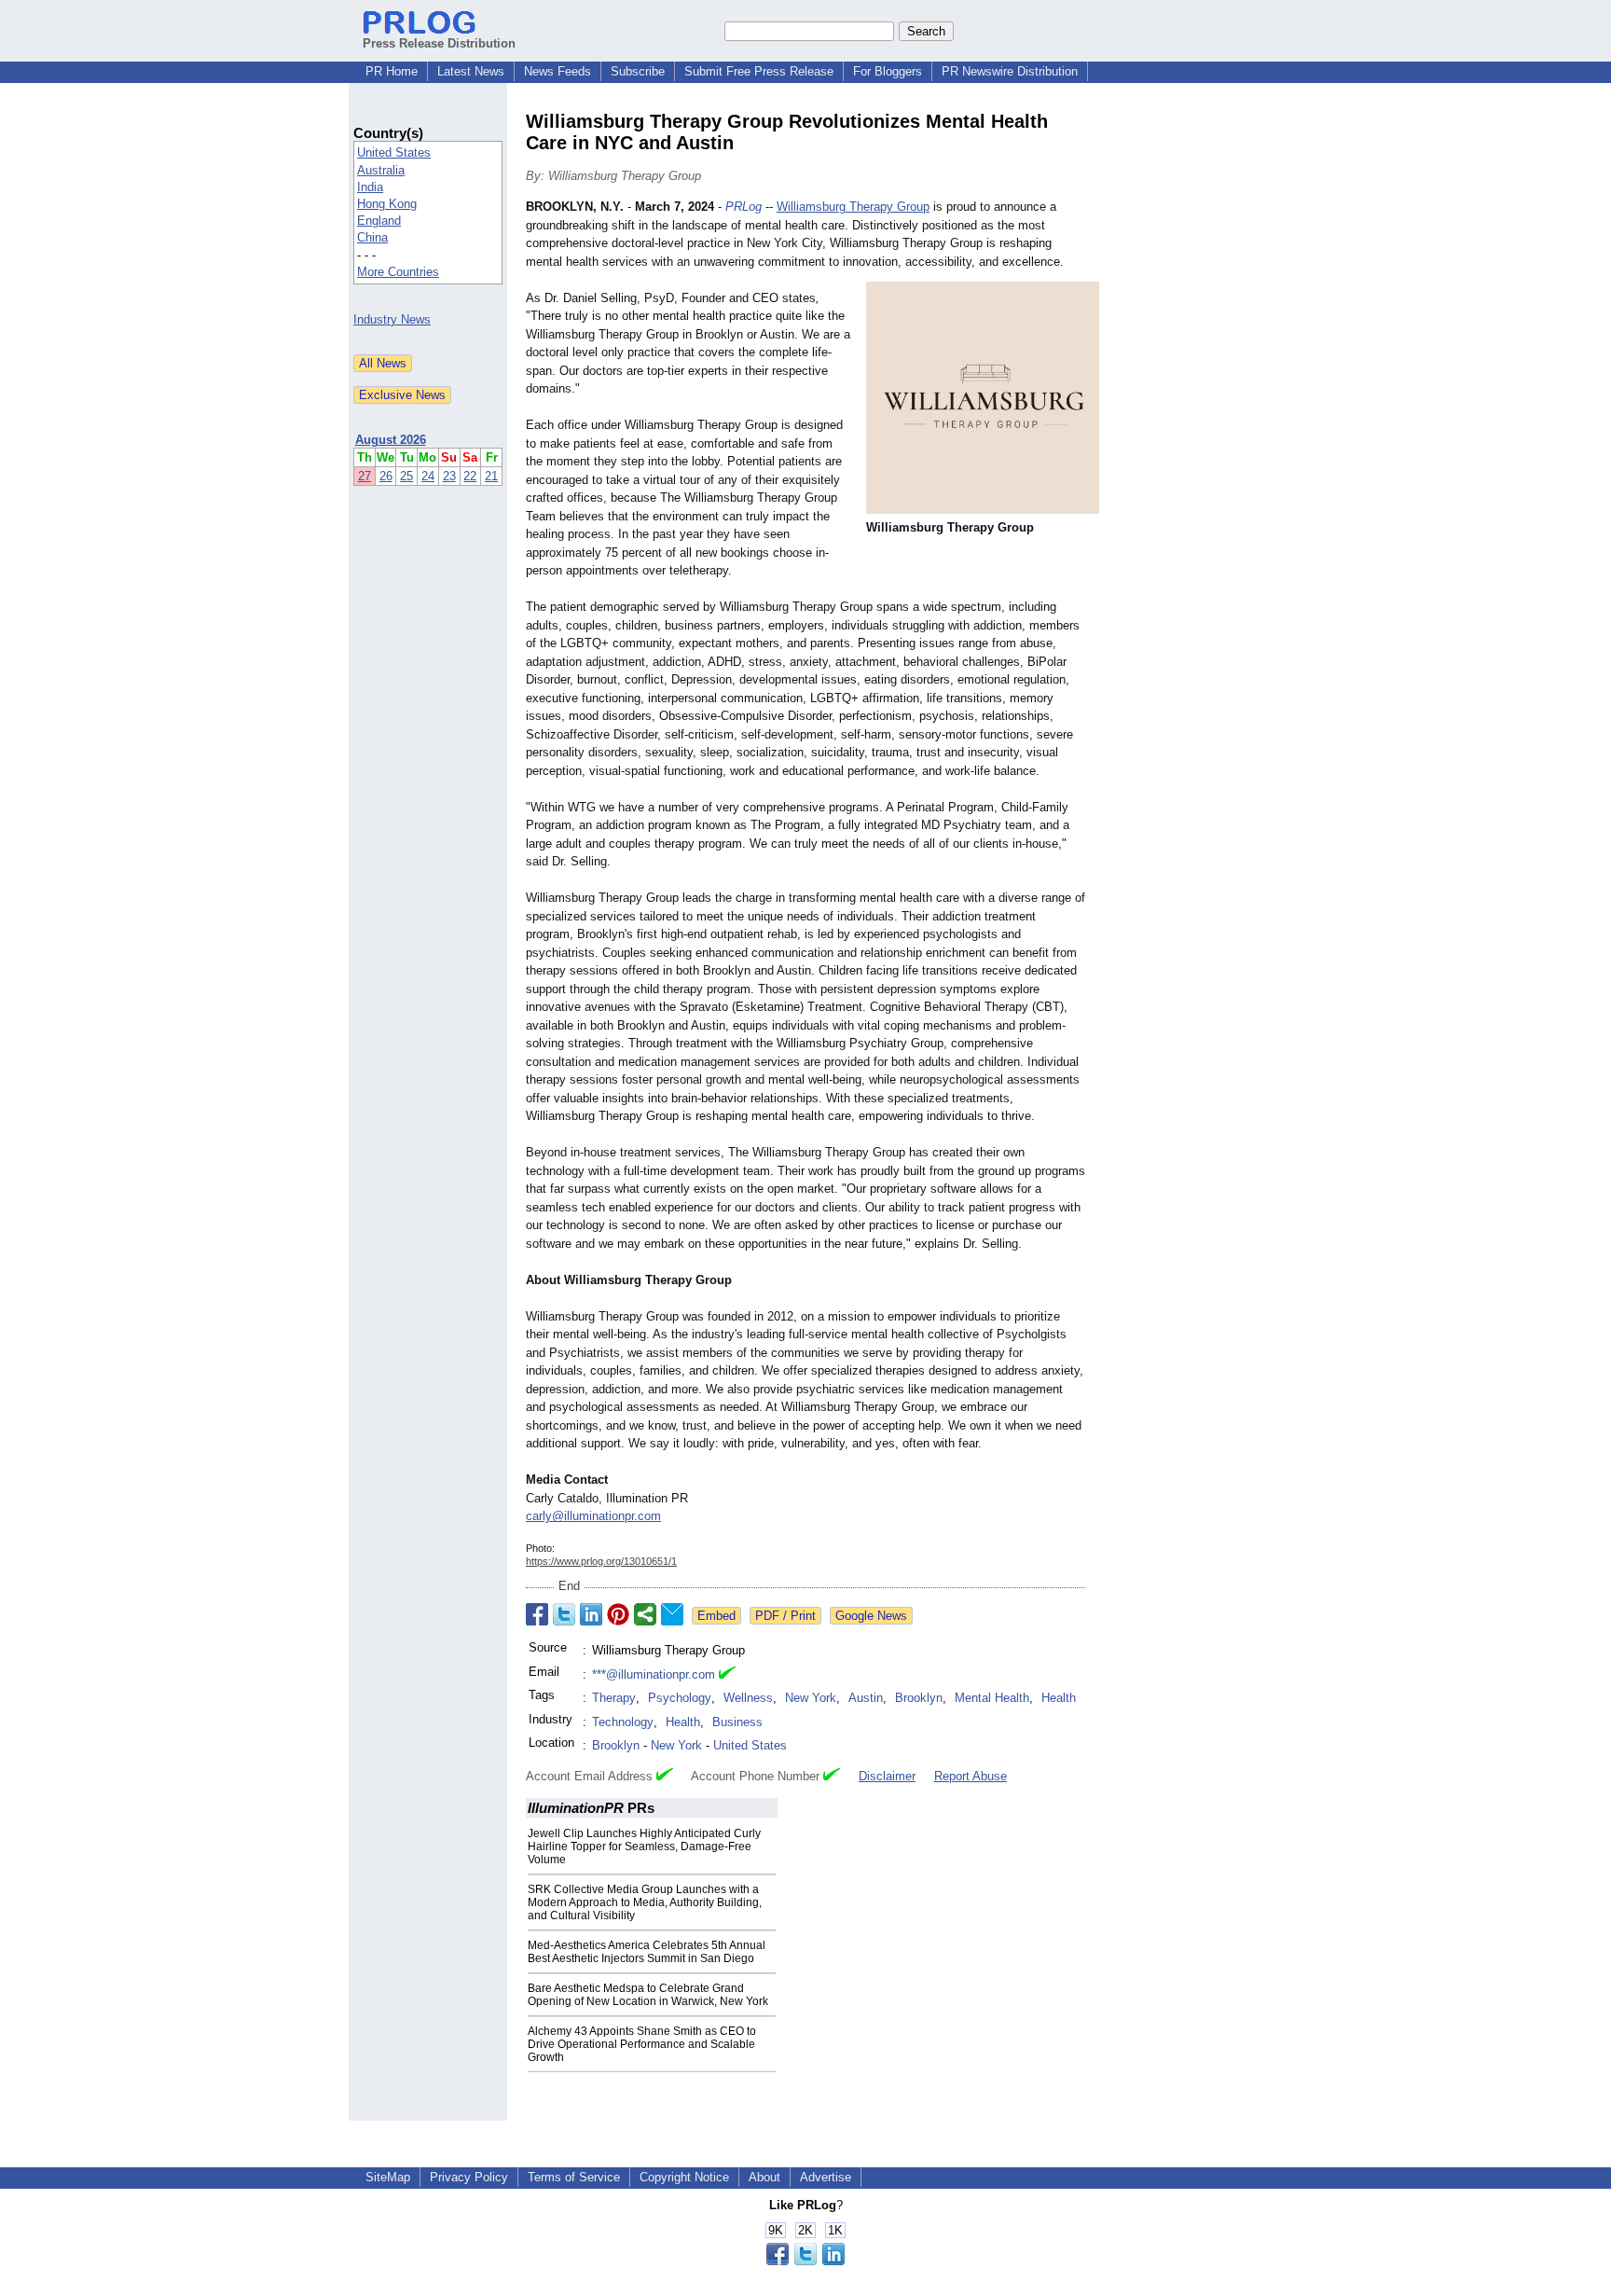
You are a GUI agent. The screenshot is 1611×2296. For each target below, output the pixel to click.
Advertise (826, 2177)
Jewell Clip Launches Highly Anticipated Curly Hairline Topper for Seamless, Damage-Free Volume (644, 1846)
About (764, 2177)
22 (470, 476)
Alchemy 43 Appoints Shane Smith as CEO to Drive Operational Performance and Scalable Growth (642, 2044)
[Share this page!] (805, 2261)
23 (449, 476)
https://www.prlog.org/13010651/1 (601, 1561)
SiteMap (388, 2177)
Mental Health (992, 1698)
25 (406, 476)
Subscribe (638, 71)
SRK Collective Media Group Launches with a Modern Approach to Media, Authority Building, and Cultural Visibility (645, 1902)
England (379, 221)
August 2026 (391, 440)
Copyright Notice (684, 2177)
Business (737, 1722)
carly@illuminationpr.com (593, 1516)
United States (394, 152)
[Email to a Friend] (672, 1614)
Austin (866, 1698)
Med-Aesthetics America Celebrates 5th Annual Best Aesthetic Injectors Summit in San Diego (647, 1952)
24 (428, 476)
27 (365, 476)
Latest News (471, 71)
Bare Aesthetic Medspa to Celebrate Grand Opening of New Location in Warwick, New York (648, 1995)
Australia (381, 170)
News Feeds (558, 71)
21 (491, 476)
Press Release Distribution (439, 43)
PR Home (392, 71)
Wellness (748, 1698)
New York (811, 1698)
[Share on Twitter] (564, 1614)
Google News (871, 1616)
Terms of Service (574, 2177)
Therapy (614, 1698)
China (372, 237)
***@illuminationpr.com (654, 1674)
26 (386, 476)
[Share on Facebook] (537, 1614)
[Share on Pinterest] (618, 1614)
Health (1059, 1698)
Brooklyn (919, 1698)
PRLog (744, 207)
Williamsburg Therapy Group (853, 207)
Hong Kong (387, 204)
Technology (623, 1722)
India (370, 187)
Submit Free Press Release (759, 71)
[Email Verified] (727, 1675)
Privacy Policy (469, 2177)
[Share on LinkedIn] (591, 1614)
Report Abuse (971, 1776)
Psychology (680, 1698)
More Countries (398, 272)
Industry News (392, 319)
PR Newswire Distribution (1010, 71)
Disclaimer (887, 1776)
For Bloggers (888, 71)
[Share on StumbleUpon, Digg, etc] (645, 1614)
